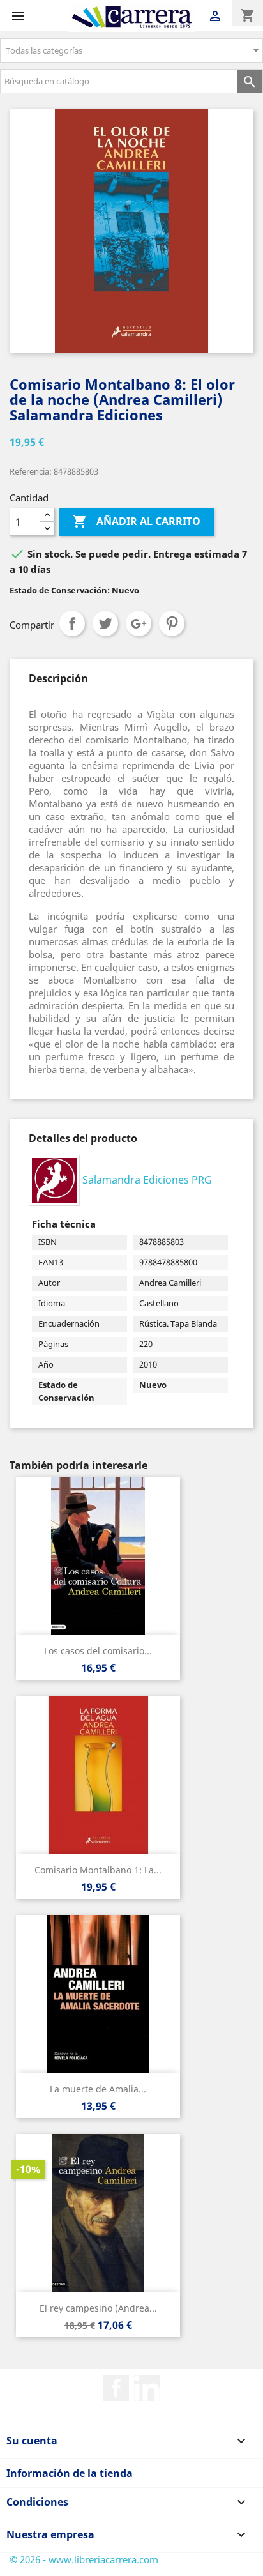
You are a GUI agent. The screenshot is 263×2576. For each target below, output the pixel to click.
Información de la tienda (70, 2473)
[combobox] (131, 50)
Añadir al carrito (136, 521)
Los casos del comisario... (98, 1651)
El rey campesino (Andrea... (98, 2308)
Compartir (72, 623)
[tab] (58, 678)
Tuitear (105, 623)
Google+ (139, 623)
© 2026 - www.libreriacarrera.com (84, 2559)
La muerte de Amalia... (98, 2089)
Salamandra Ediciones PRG (147, 1179)
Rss (147, 2388)
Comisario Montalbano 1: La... (98, 1870)
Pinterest (172, 623)
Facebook (116, 2388)
